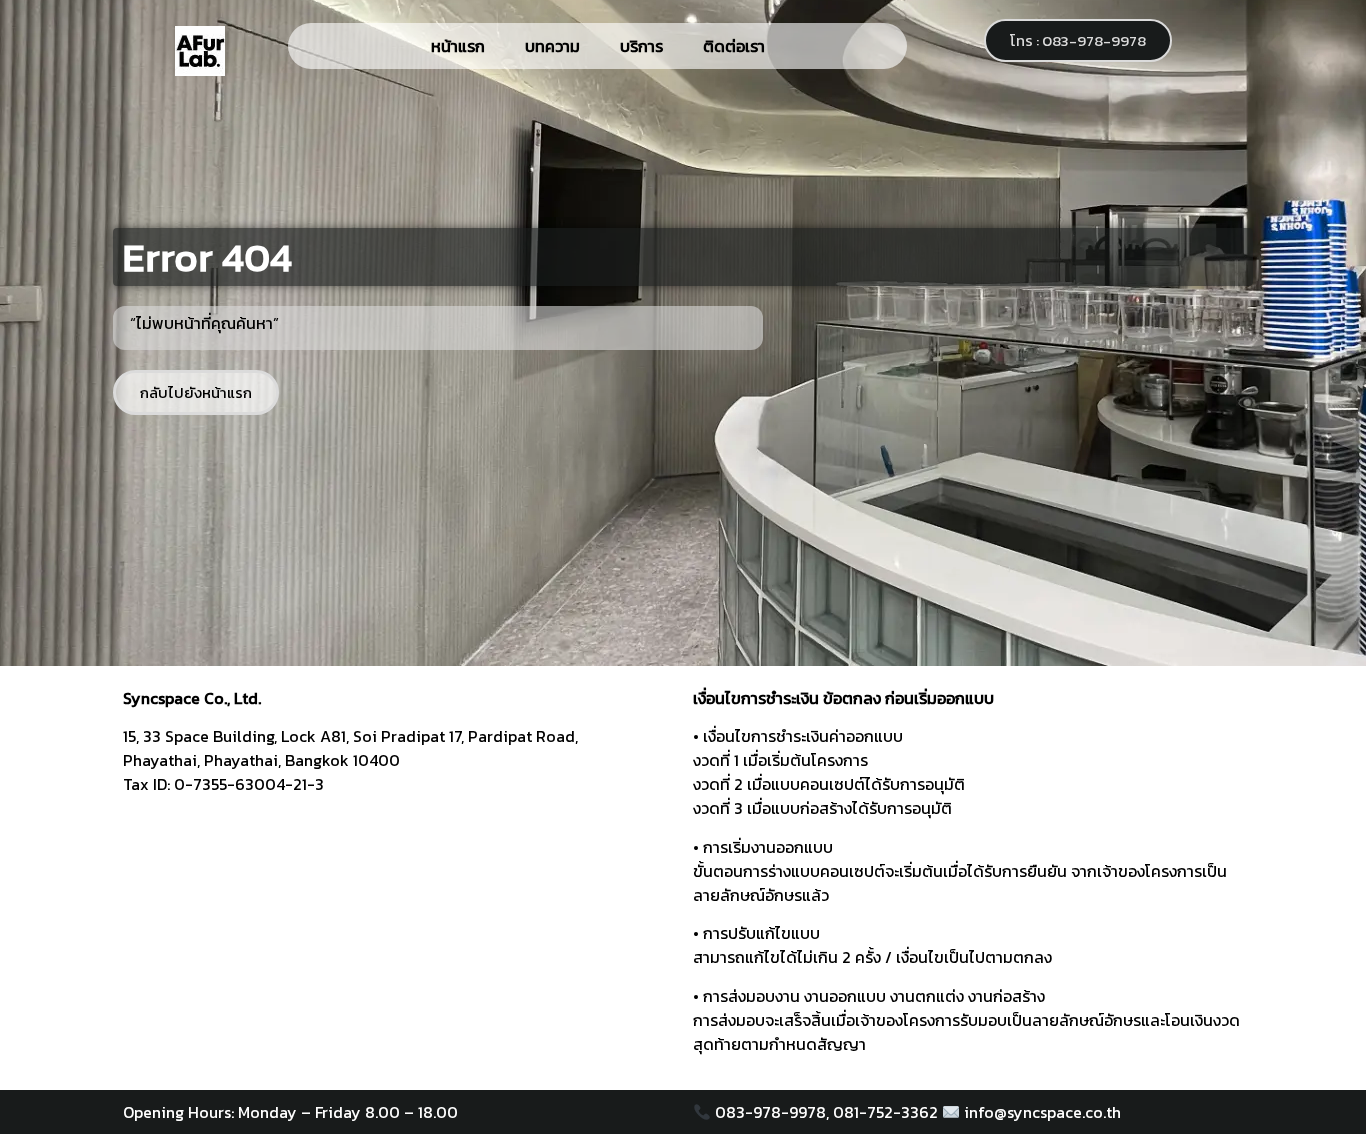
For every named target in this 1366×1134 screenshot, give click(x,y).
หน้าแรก (458, 46)
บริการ (641, 46)
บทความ (552, 46)
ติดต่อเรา (734, 46)
